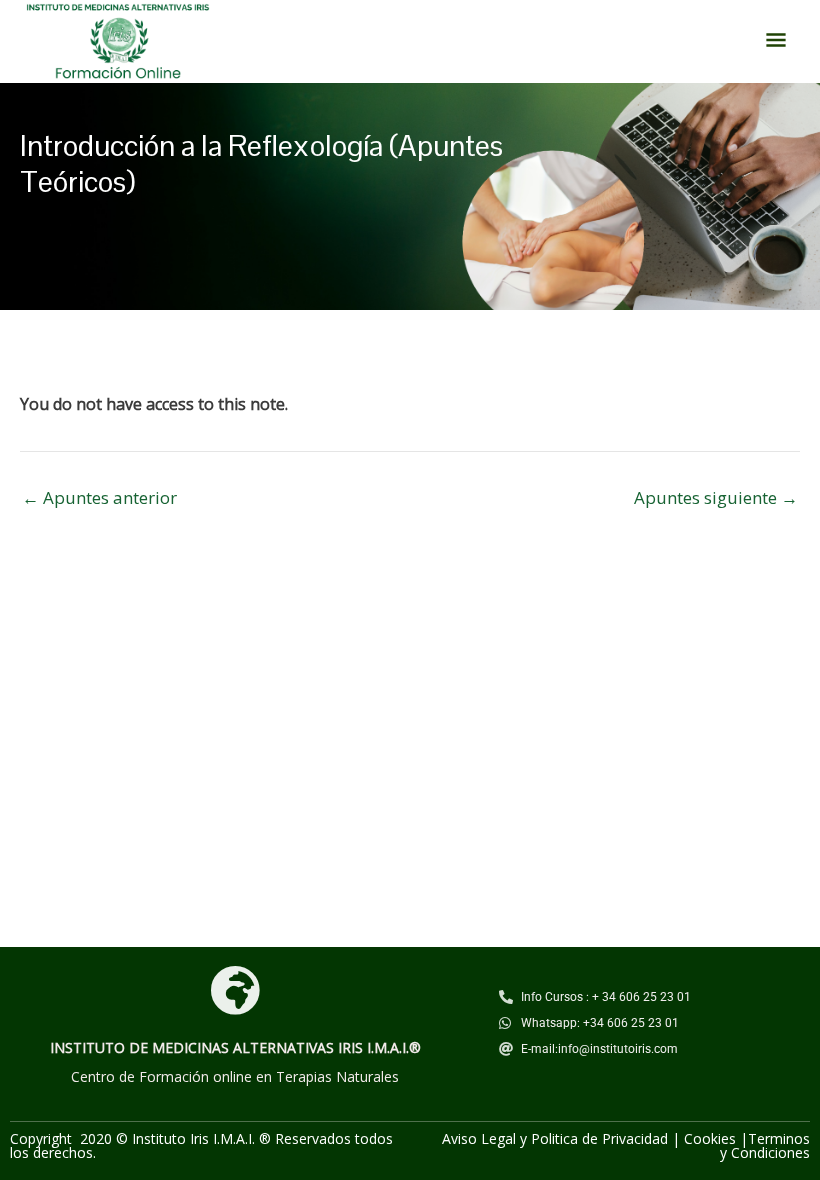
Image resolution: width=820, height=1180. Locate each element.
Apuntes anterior (99, 497)
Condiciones (770, 1152)
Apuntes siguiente (716, 497)
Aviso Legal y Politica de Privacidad (555, 1138)
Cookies (710, 1138)
